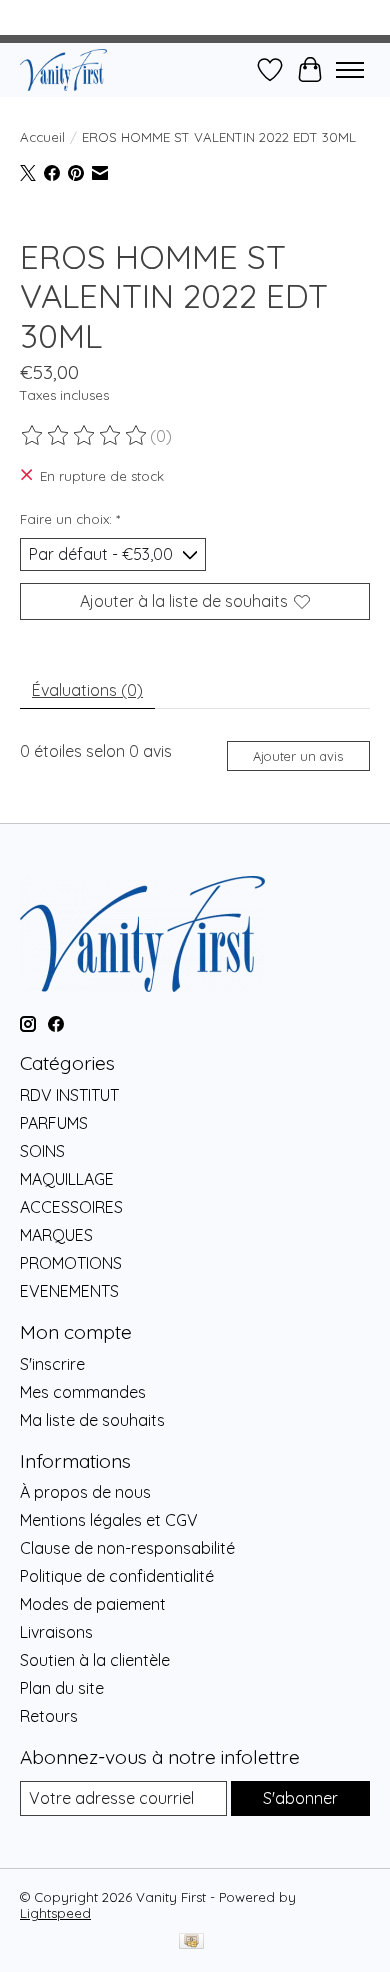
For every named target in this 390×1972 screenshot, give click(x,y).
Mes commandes (83, 1392)
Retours (49, 1716)
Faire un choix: (70, 519)
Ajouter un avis (298, 756)
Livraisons (56, 1632)
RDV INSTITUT (69, 1095)
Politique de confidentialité (117, 1576)
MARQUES (56, 1235)
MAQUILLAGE (67, 1179)
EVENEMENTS (69, 1291)
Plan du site (62, 1688)
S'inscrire (52, 1364)
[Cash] (191, 1942)
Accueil (42, 137)
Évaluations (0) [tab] (87, 690)
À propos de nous (85, 1492)
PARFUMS (54, 1123)
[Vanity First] (63, 69)
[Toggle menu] (350, 70)
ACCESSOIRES (71, 1207)
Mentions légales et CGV (109, 1520)
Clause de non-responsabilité (127, 1548)
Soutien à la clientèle (95, 1660)
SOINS (42, 1151)
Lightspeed (55, 1913)
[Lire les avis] (85, 436)
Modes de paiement (93, 1604)
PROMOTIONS (71, 1263)
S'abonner (300, 1798)
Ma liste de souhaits (92, 1420)
